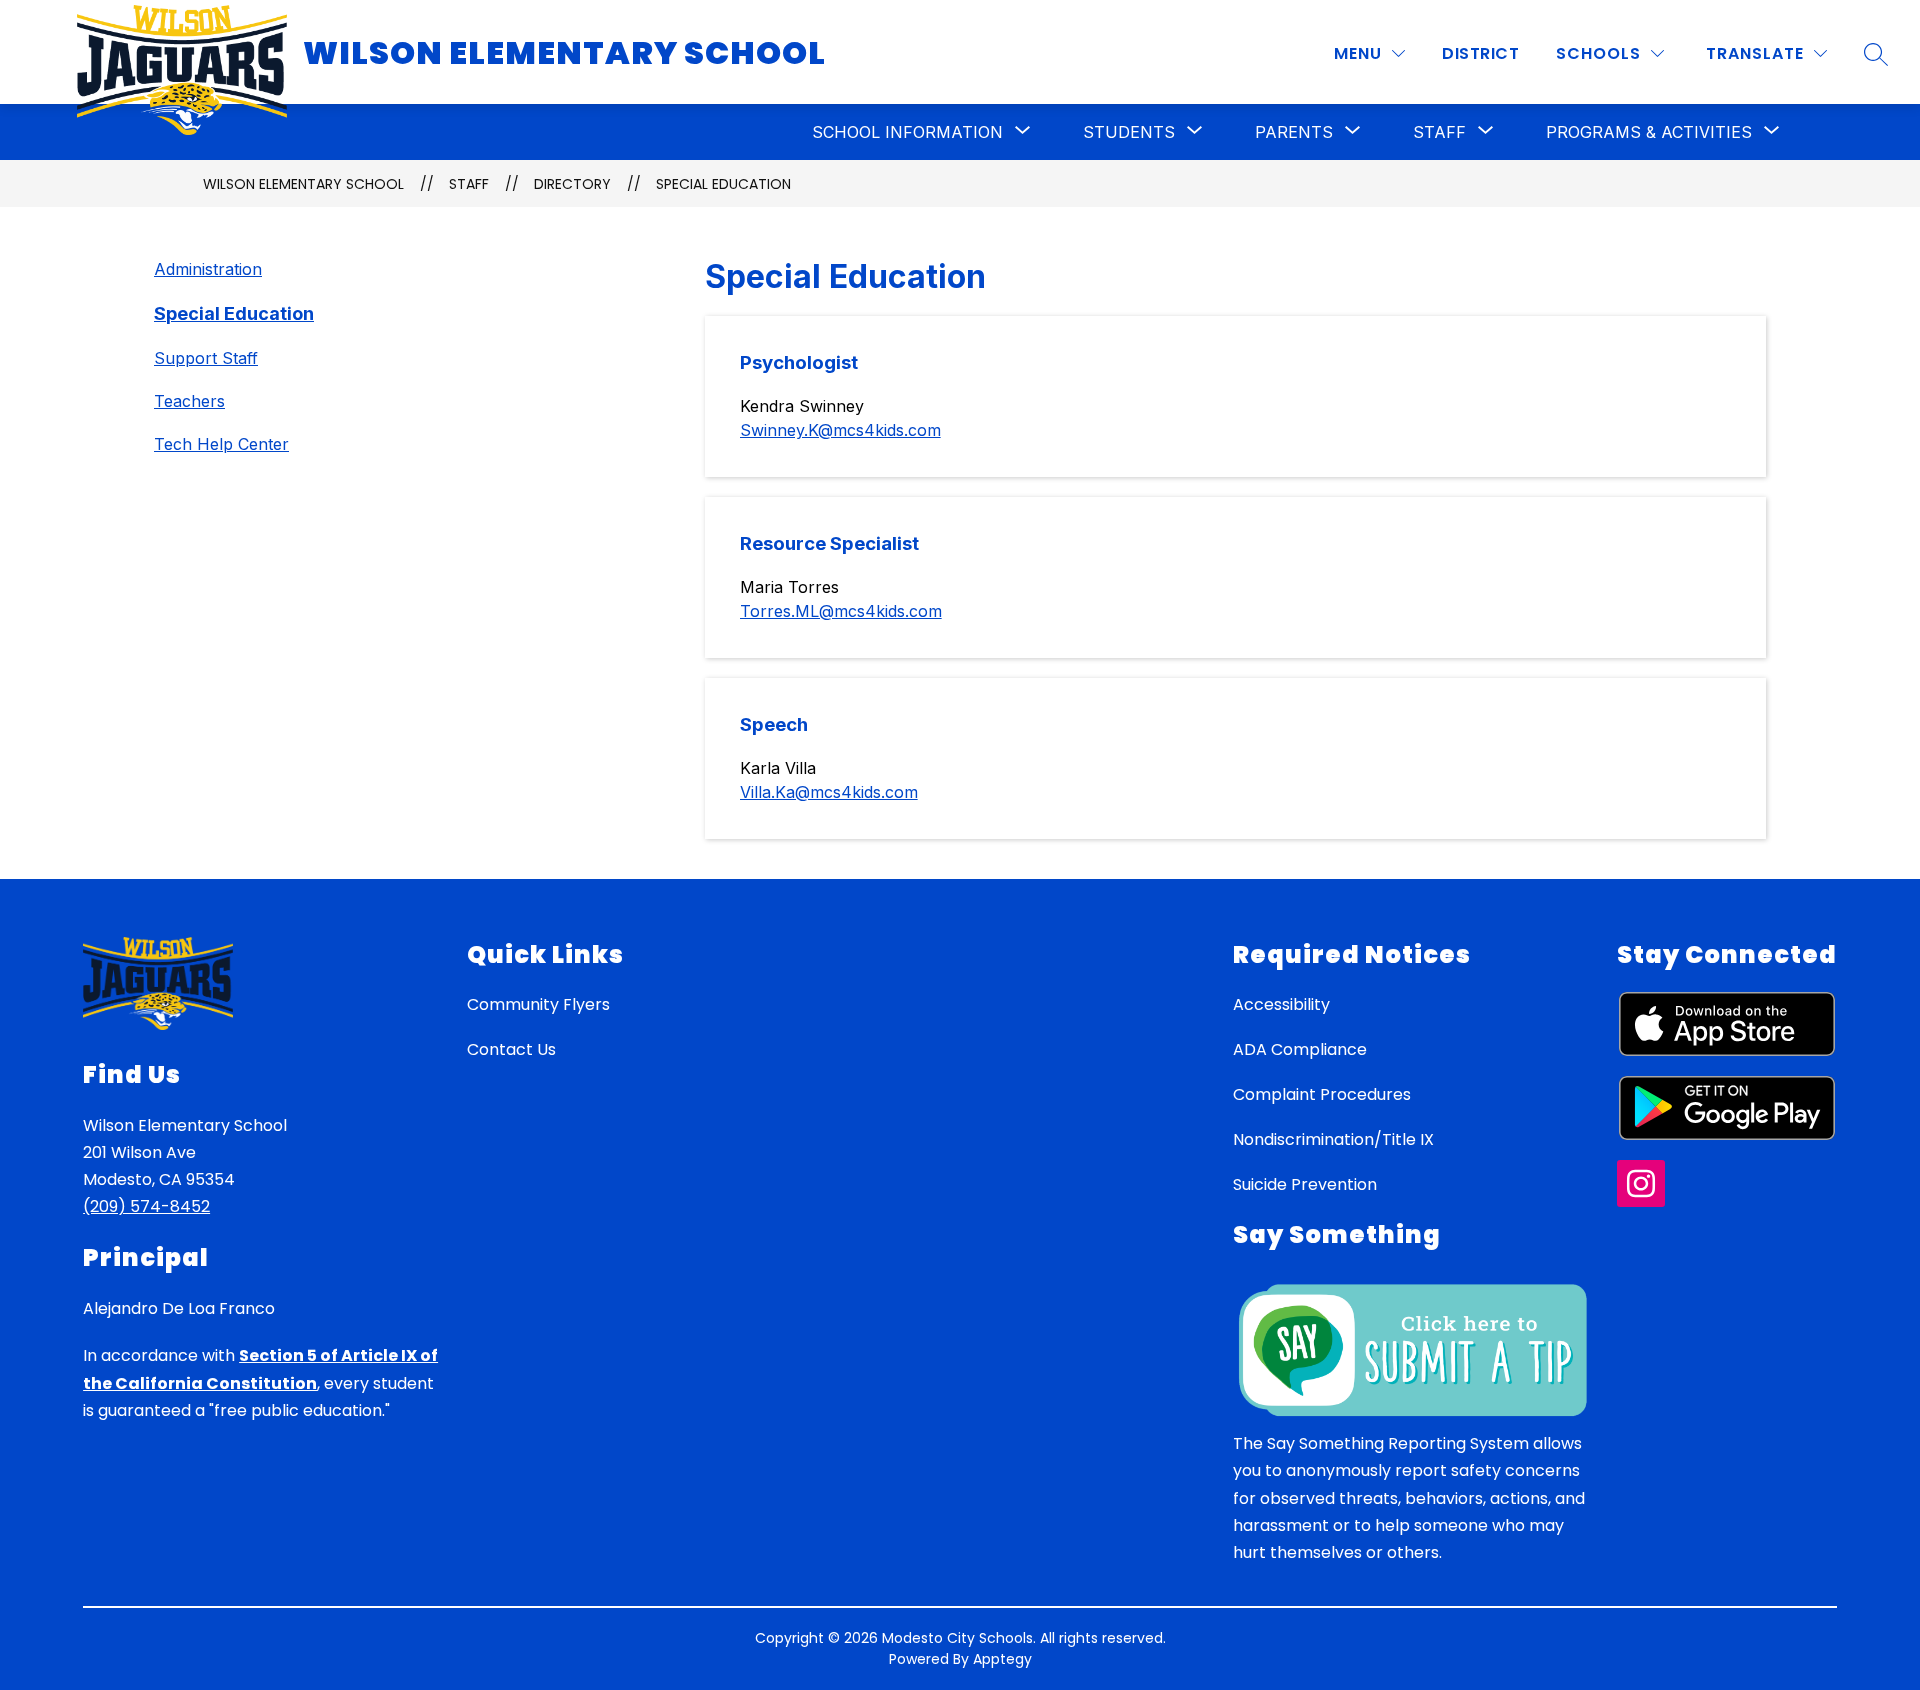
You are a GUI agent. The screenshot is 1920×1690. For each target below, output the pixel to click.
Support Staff (206, 358)
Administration (208, 269)
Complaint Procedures (1322, 1094)
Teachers (189, 401)
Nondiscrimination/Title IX (1333, 1139)
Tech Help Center (221, 444)
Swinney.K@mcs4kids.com (840, 430)
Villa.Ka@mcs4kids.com (829, 792)
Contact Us (511, 1049)
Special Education (723, 184)
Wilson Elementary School (303, 184)
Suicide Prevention (1305, 1184)
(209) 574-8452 (146, 1206)
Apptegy (1002, 1659)
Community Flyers (538, 1004)
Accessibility (1281, 1004)
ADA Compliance (1300, 1049)
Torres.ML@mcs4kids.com (841, 611)
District (1480, 53)
